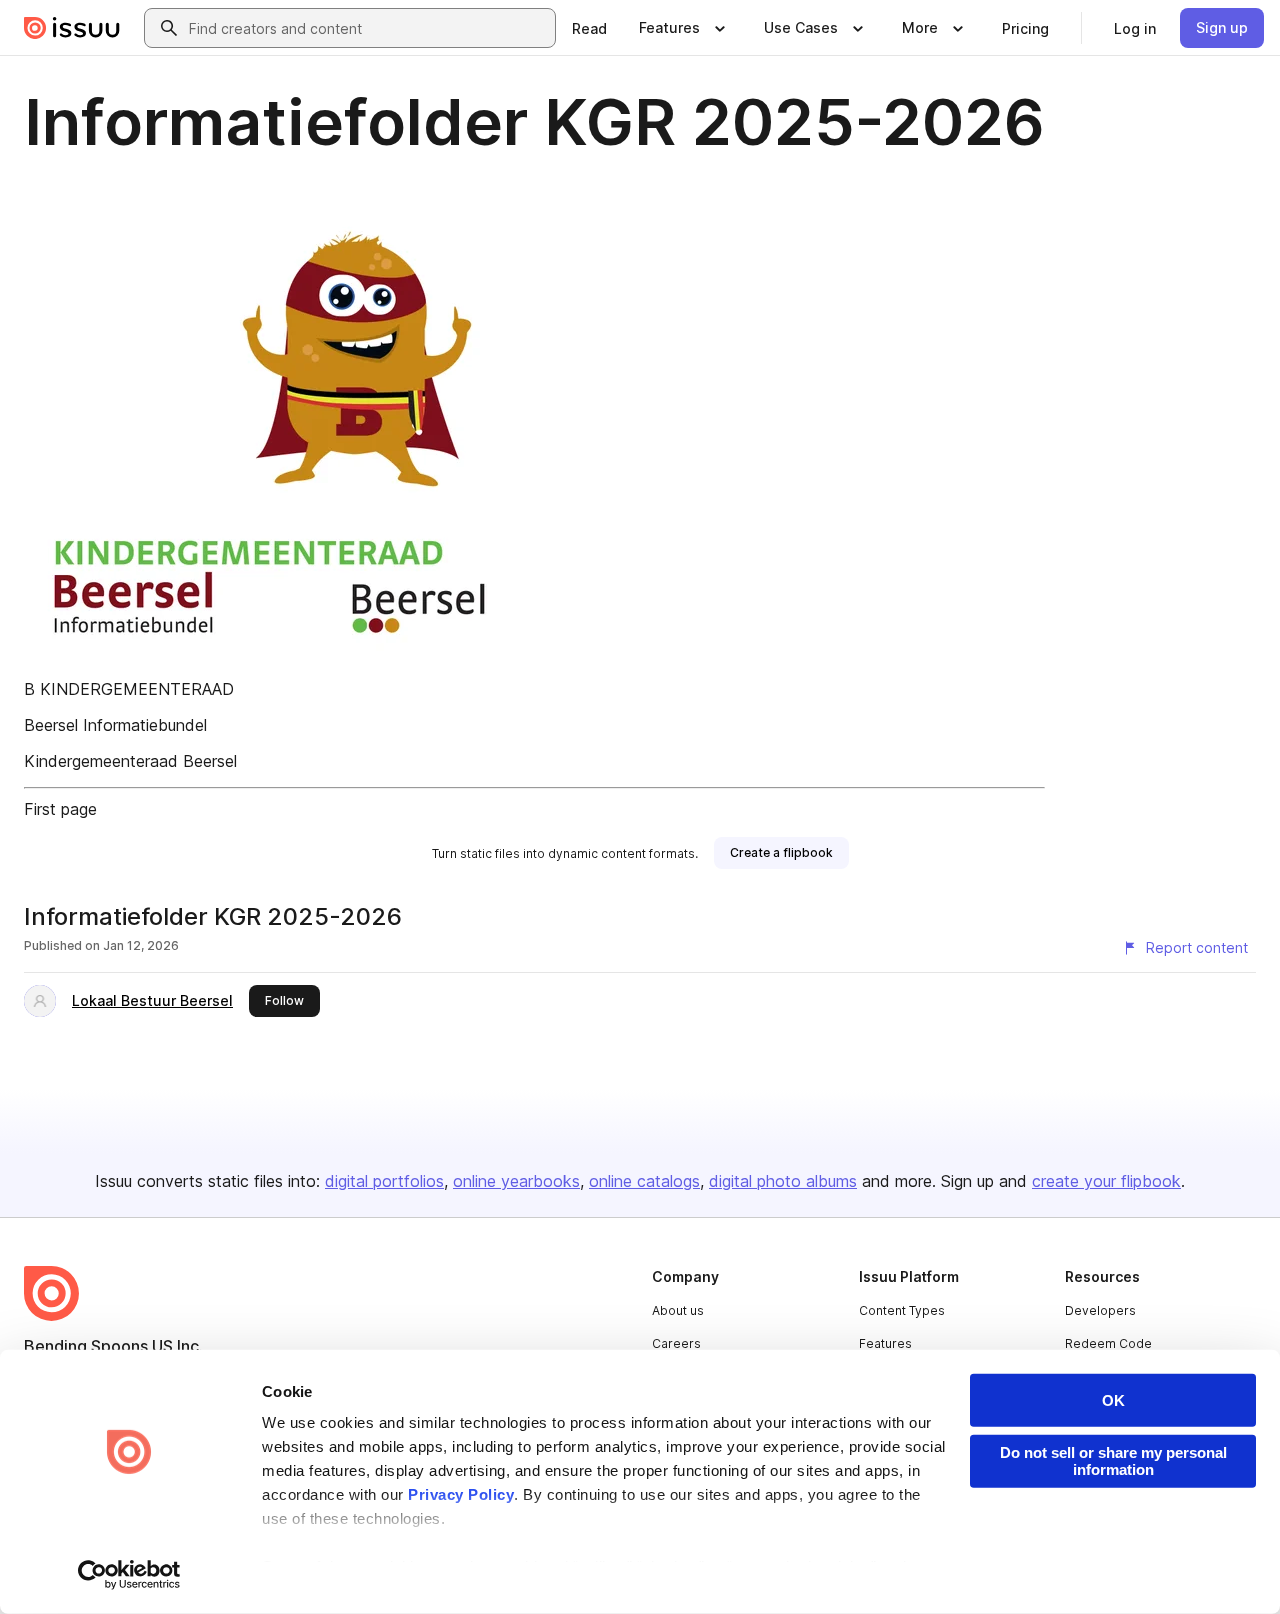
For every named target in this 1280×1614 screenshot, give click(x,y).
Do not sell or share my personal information (1113, 1461)
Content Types (902, 1310)
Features (885, 1343)
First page (60, 809)
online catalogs (644, 1181)
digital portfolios (384, 1181)
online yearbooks (516, 1181)
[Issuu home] (72, 28)
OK (1113, 1400)
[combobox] (368, 28)
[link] (589, 28)
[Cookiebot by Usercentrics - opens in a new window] (129, 1575)
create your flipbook (1106, 1181)
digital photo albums (783, 1181)
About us (678, 1310)
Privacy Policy (461, 1494)
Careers (676, 1343)
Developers (1100, 1310)
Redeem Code (1108, 1343)
